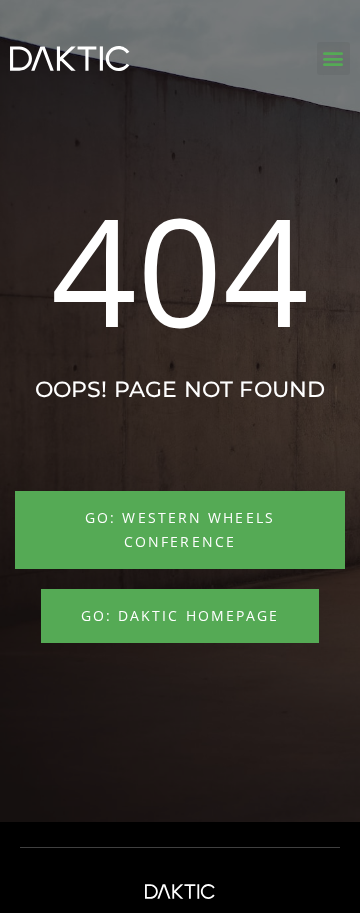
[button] (333, 58)
